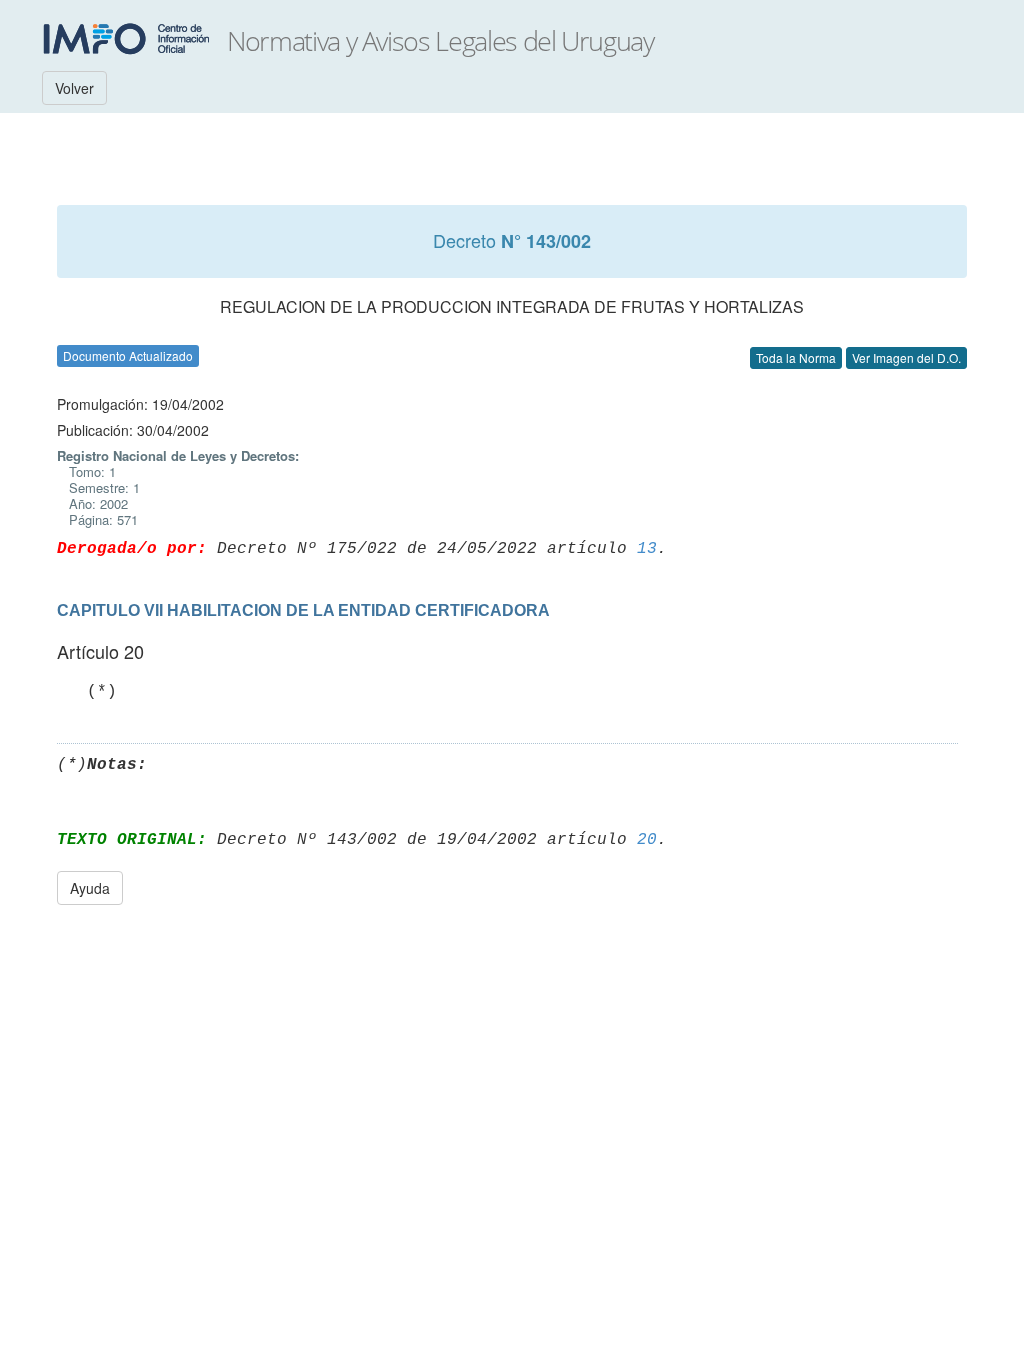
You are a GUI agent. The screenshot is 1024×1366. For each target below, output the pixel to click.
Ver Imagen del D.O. (906, 357)
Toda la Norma (796, 357)
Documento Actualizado (128, 355)
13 (647, 549)
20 (647, 840)
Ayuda (90, 888)
